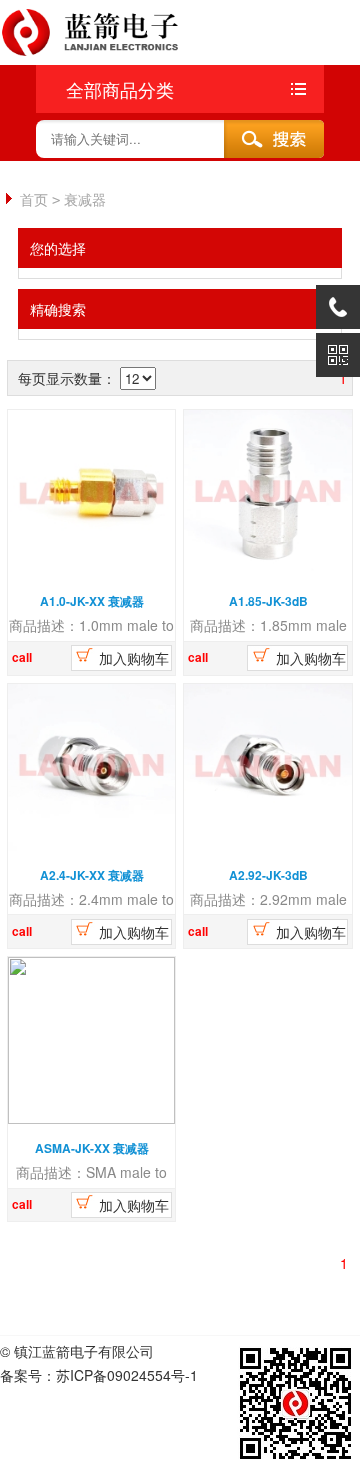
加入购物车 (132, 658)
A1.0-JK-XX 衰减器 (92, 601)
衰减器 (85, 199)
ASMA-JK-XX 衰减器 (92, 1148)
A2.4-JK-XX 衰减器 (92, 875)
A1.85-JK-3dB (268, 601)
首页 (34, 199)
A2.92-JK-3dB (268, 875)
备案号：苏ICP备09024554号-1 (99, 1375)
